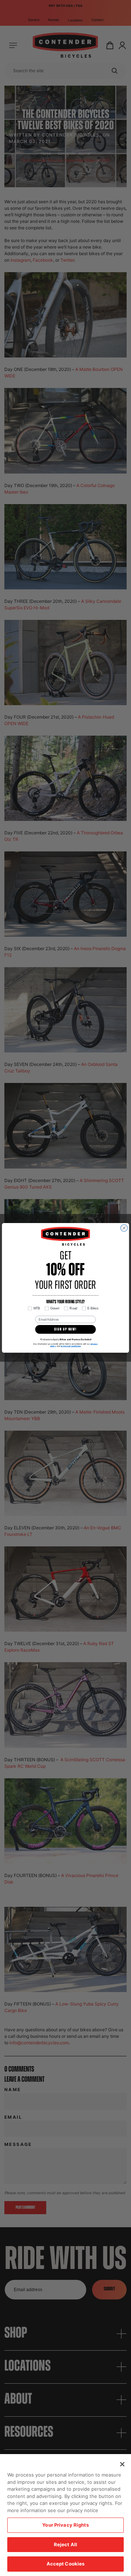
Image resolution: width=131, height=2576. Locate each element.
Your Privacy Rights (65, 2525)
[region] (65, 2515)
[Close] (122, 2464)
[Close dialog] (124, 1228)
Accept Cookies (66, 2564)
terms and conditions (71, 1346)
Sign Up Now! (65, 1330)
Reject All (65, 2544)
